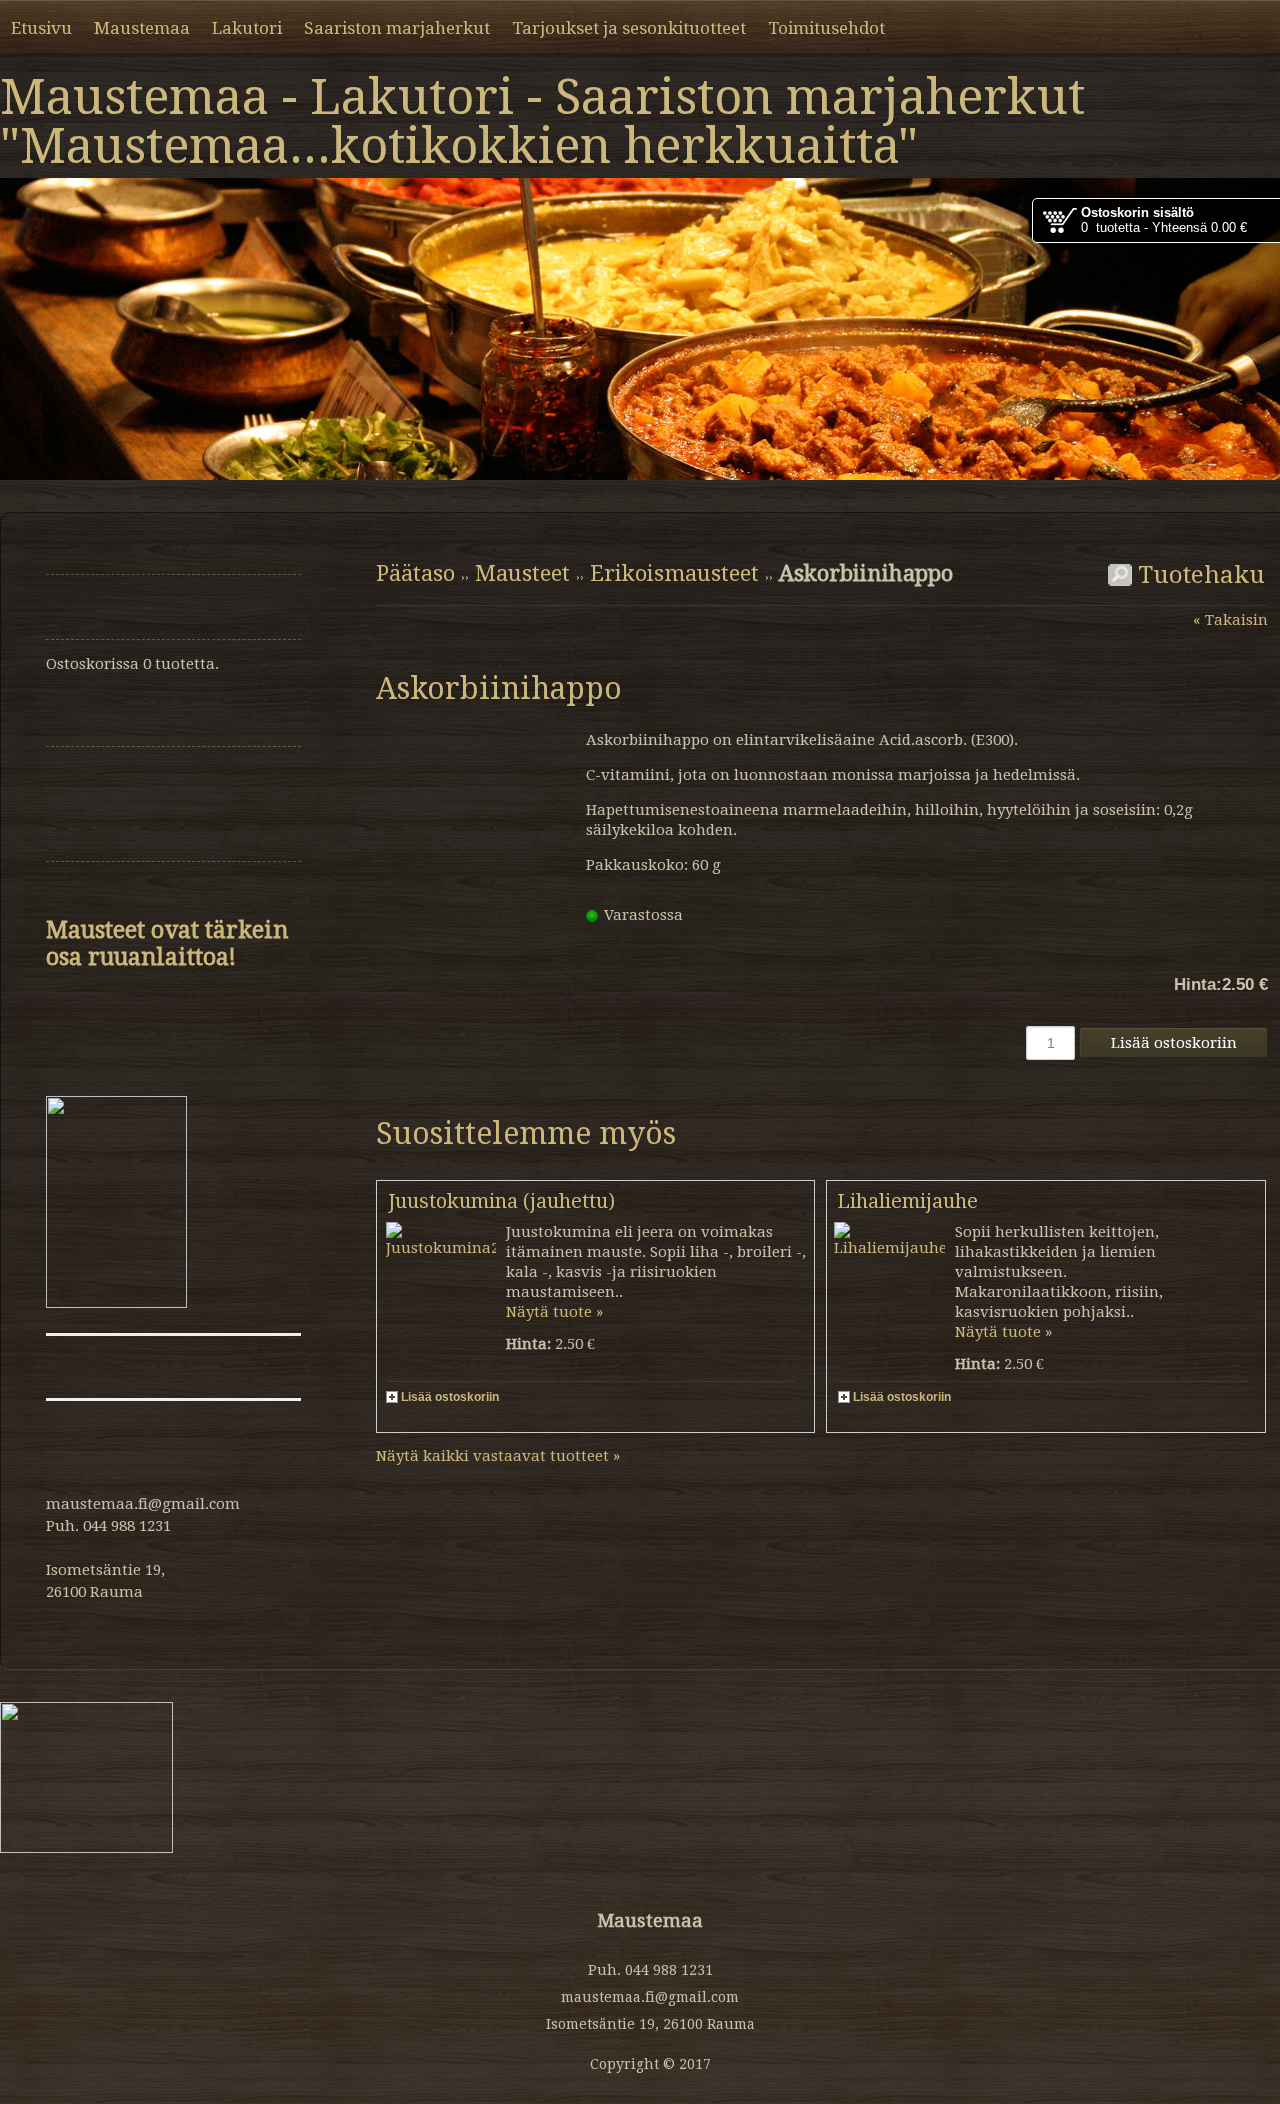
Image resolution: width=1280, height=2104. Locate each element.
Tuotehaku (1198, 575)
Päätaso (415, 573)
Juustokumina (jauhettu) (501, 1201)
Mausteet (522, 573)
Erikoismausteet (674, 573)
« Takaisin (1230, 620)
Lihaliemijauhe (907, 1201)
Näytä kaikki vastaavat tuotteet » (498, 1456)
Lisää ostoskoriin (450, 1397)
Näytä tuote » (554, 1312)
